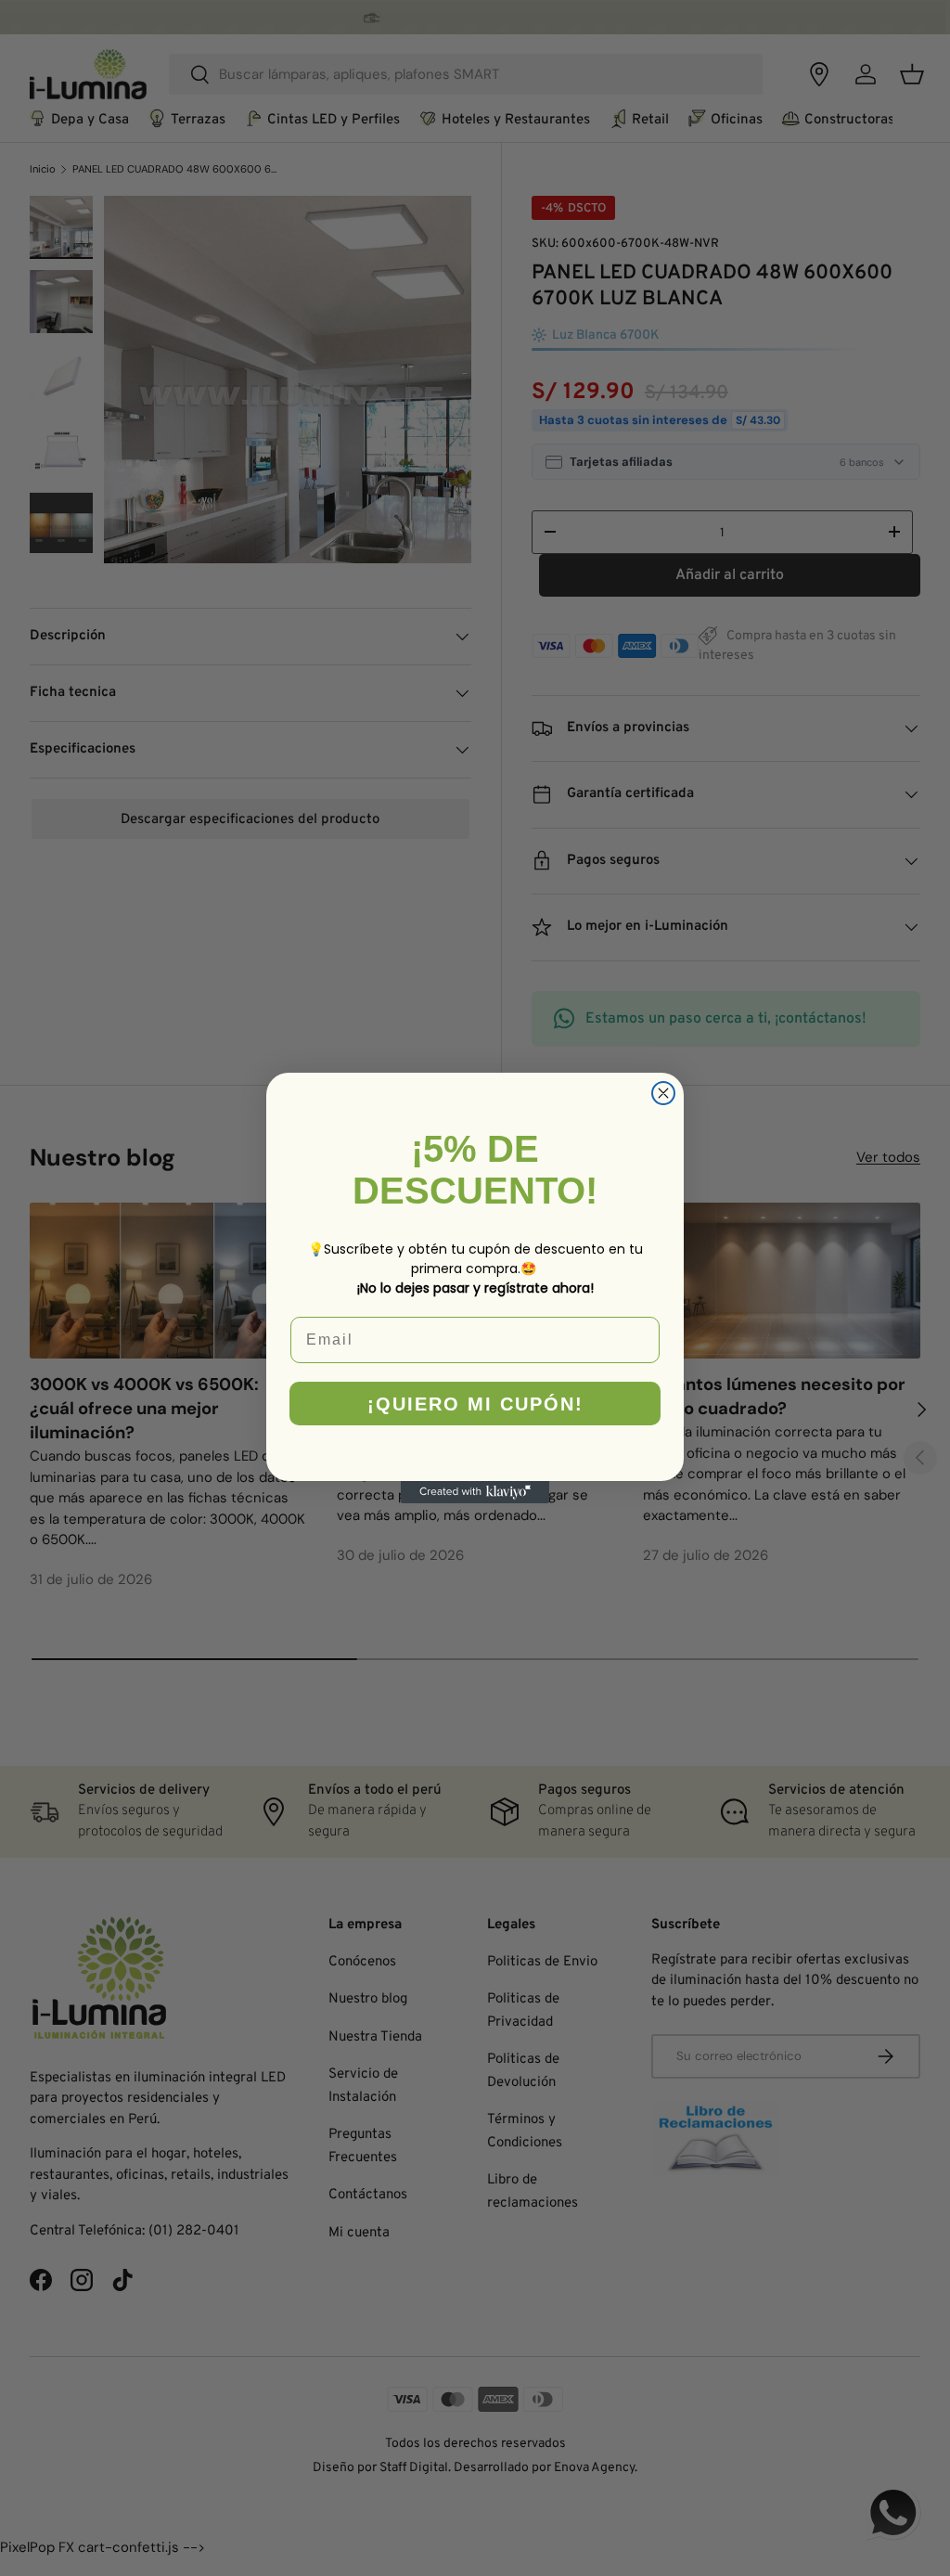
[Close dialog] (663, 1093)
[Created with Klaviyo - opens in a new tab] (475, 1492)
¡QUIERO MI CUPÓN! (475, 1404)
